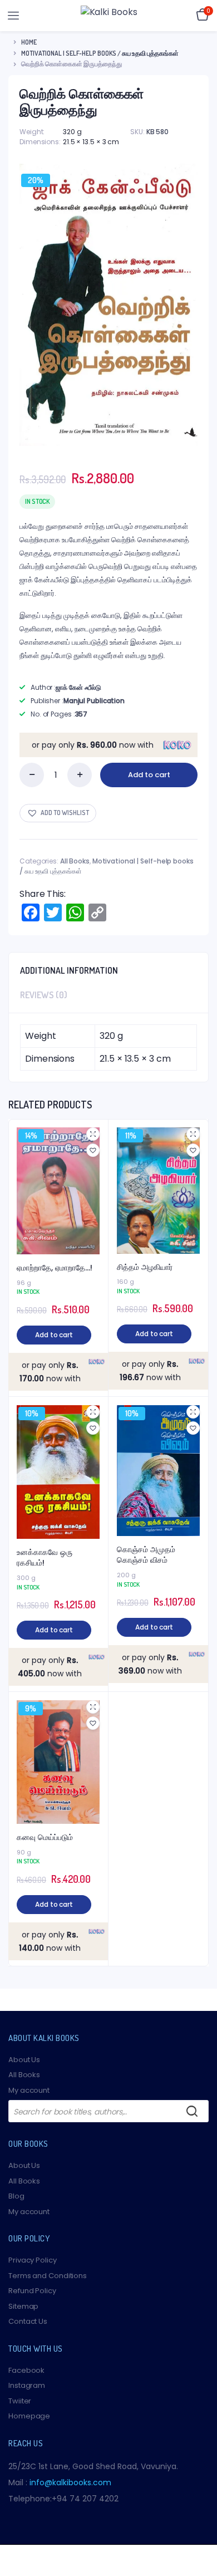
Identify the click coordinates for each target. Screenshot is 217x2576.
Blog (16, 2196)
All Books (75, 861)
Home (29, 42)
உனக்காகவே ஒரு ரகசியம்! (45, 1558)
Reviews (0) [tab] (44, 995)
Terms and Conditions (48, 2276)
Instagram (27, 2385)
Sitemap (23, 2306)
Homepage (29, 2416)
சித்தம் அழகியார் (145, 1267)
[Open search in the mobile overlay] (108, 2111)
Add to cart (149, 775)
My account (29, 2090)
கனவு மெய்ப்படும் (45, 1837)
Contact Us (28, 2321)
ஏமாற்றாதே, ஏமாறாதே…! (55, 1268)
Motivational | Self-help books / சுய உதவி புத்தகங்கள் (100, 53)
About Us (24, 2060)
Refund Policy (32, 2291)
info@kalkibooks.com (70, 2482)
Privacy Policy (33, 2260)
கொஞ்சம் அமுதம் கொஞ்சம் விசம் (146, 1555)
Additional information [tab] (69, 970)
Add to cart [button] (54, 1335)
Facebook (26, 2370)
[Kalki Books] (109, 16)
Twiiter (20, 2401)
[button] (58, 813)
